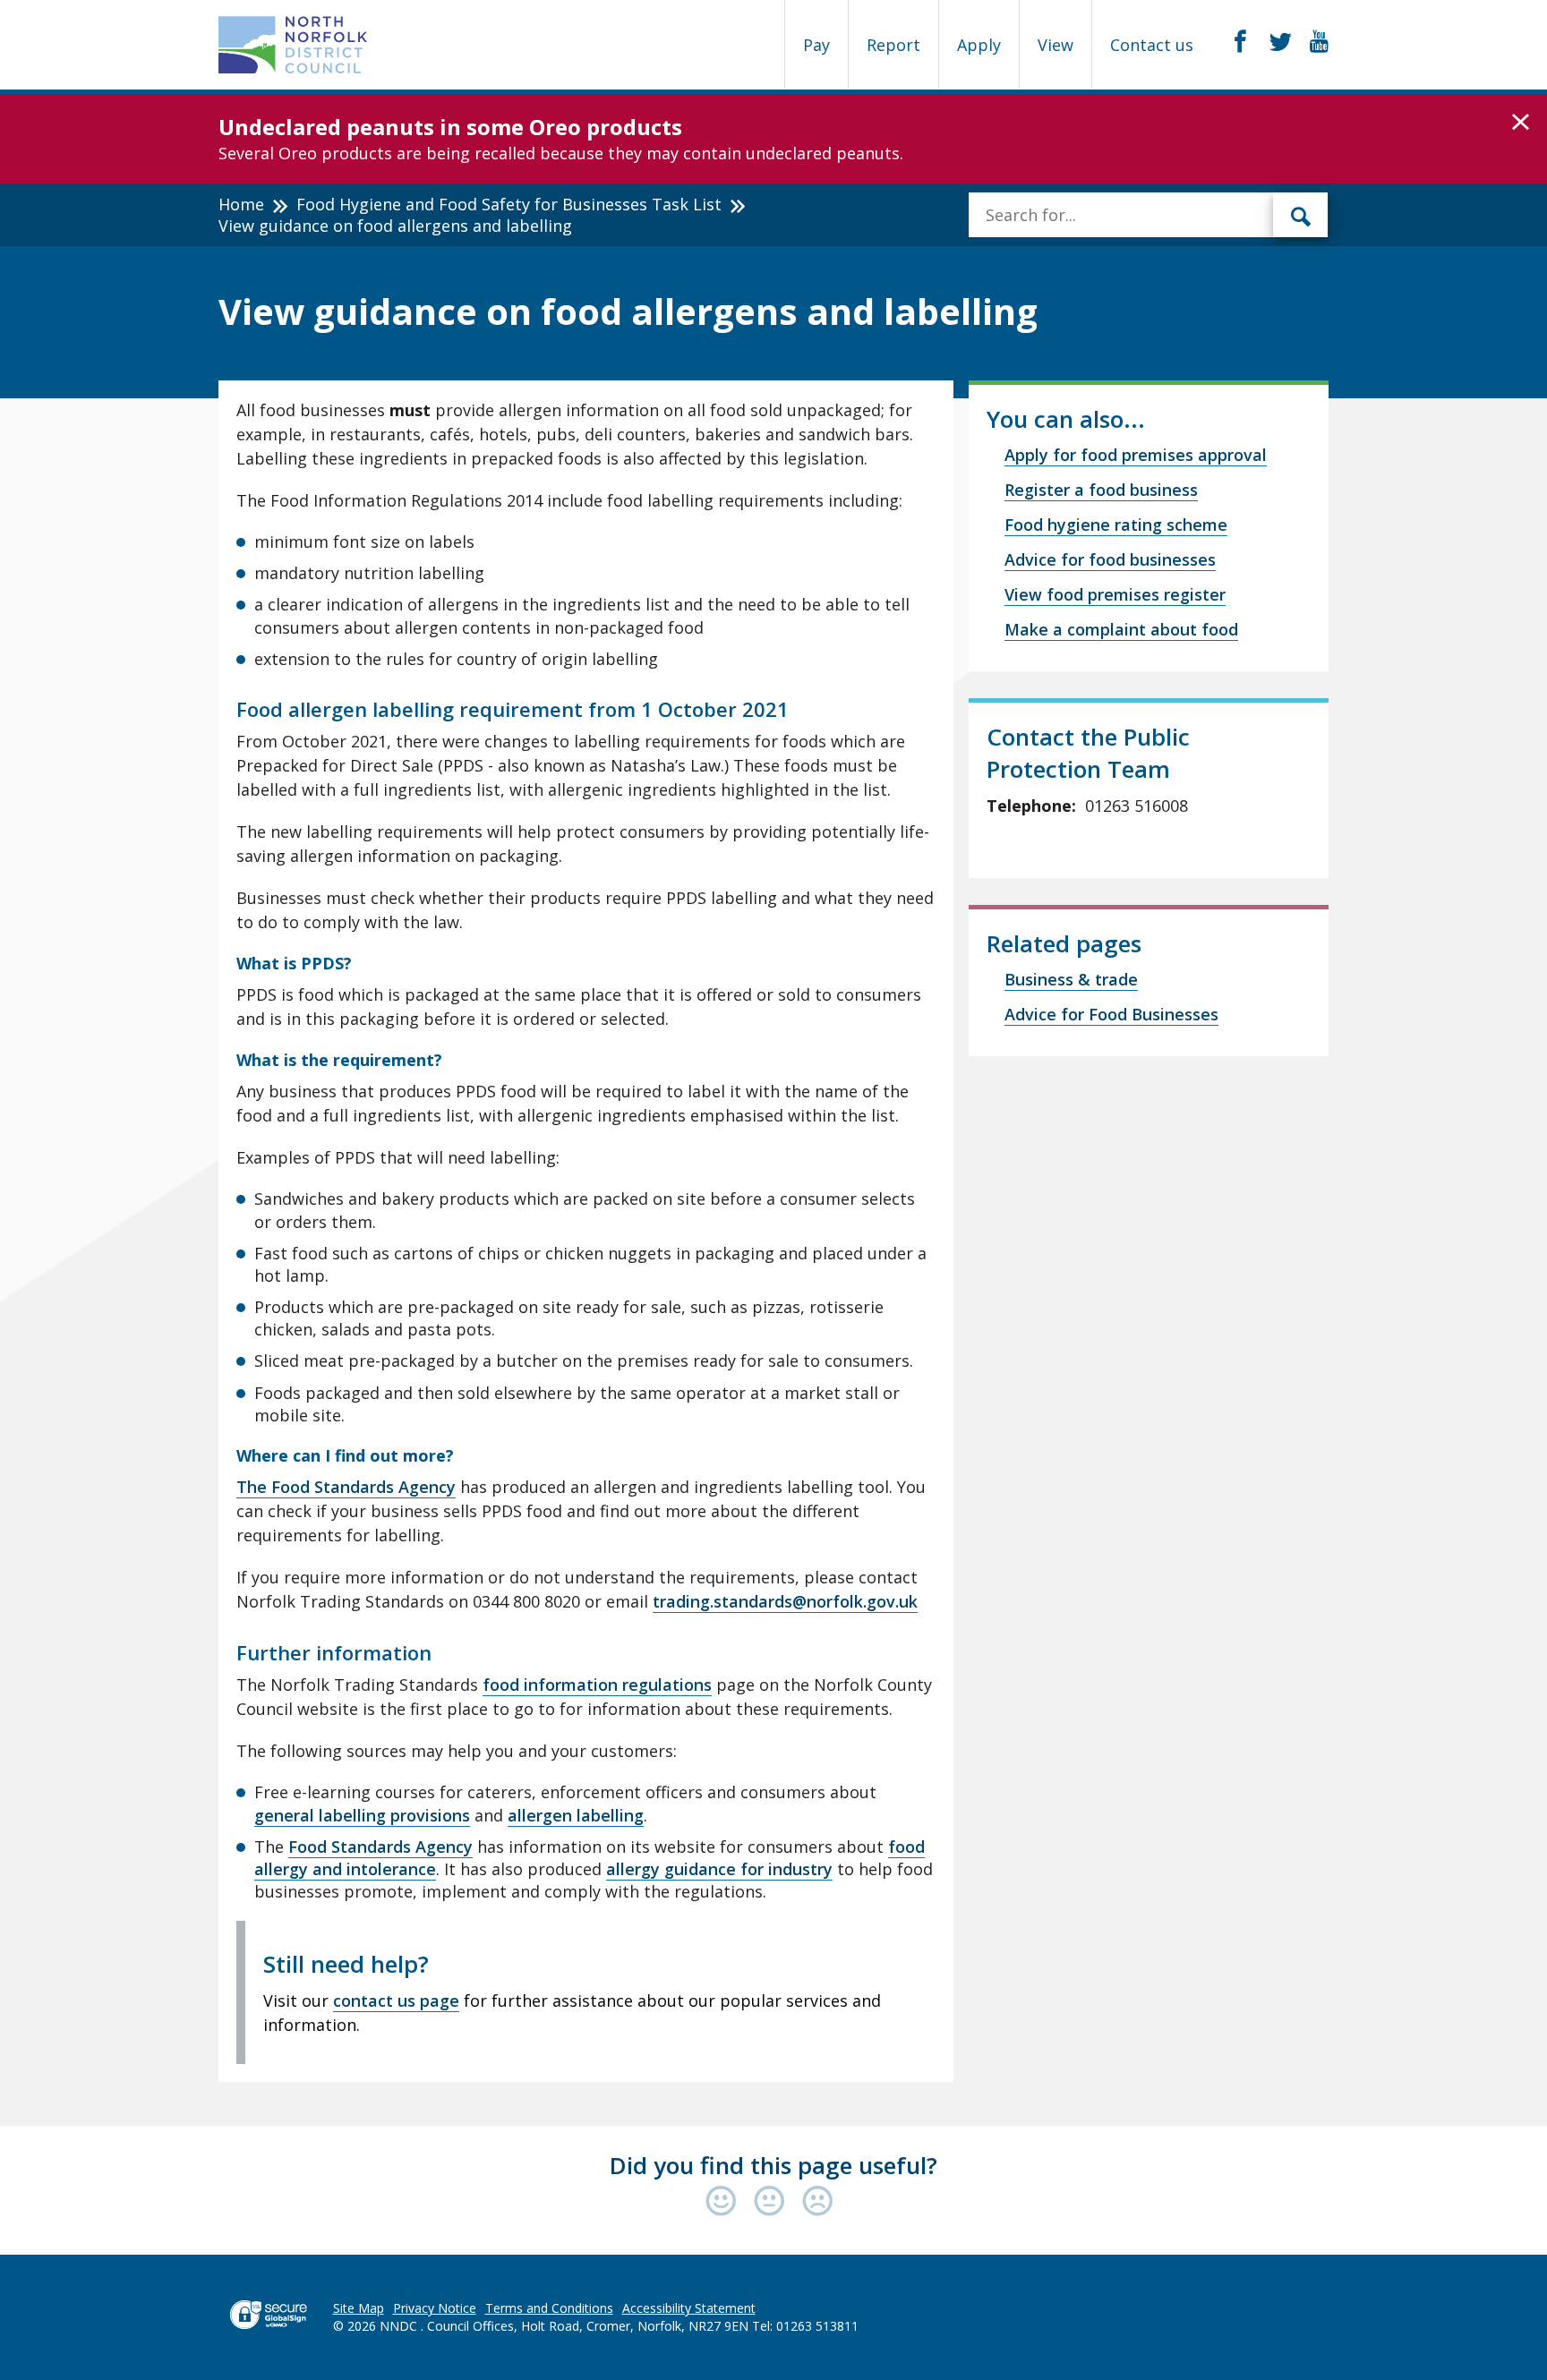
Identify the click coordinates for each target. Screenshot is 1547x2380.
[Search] (1301, 215)
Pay (816, 45)
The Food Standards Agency (346, 1487)
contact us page (396, 2000)
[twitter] (1281, 42)
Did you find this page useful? (773, 2165)
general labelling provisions (362, 1815)
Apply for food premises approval (1136, 455)
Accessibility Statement (689, 2308)
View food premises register (1115, 594)
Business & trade (1071, 979)
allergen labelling (576, 1815)
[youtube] (1319, 42)
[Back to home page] (293, 45)
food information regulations (597, 1685)
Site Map (359, 2308)
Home (241, 204)
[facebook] (1240, 42)
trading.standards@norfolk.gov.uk (785, 1601)
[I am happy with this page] (725, 2202)
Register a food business (1101, 490)
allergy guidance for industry (719, 1869)
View (1056, 45)
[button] (1521, 123)
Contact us (1152, 45)
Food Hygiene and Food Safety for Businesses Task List (509, 204)
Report (893, 45)
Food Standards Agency (380, 1847)
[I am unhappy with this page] (818, 2202)
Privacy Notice (435, 2308)
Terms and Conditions (549, 2308)
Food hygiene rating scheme (1116, 525)
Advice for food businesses (1110, 559)
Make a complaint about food (1121, 629)
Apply (979, 45)
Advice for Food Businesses (1111, 1014)
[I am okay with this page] (773, 2202)
